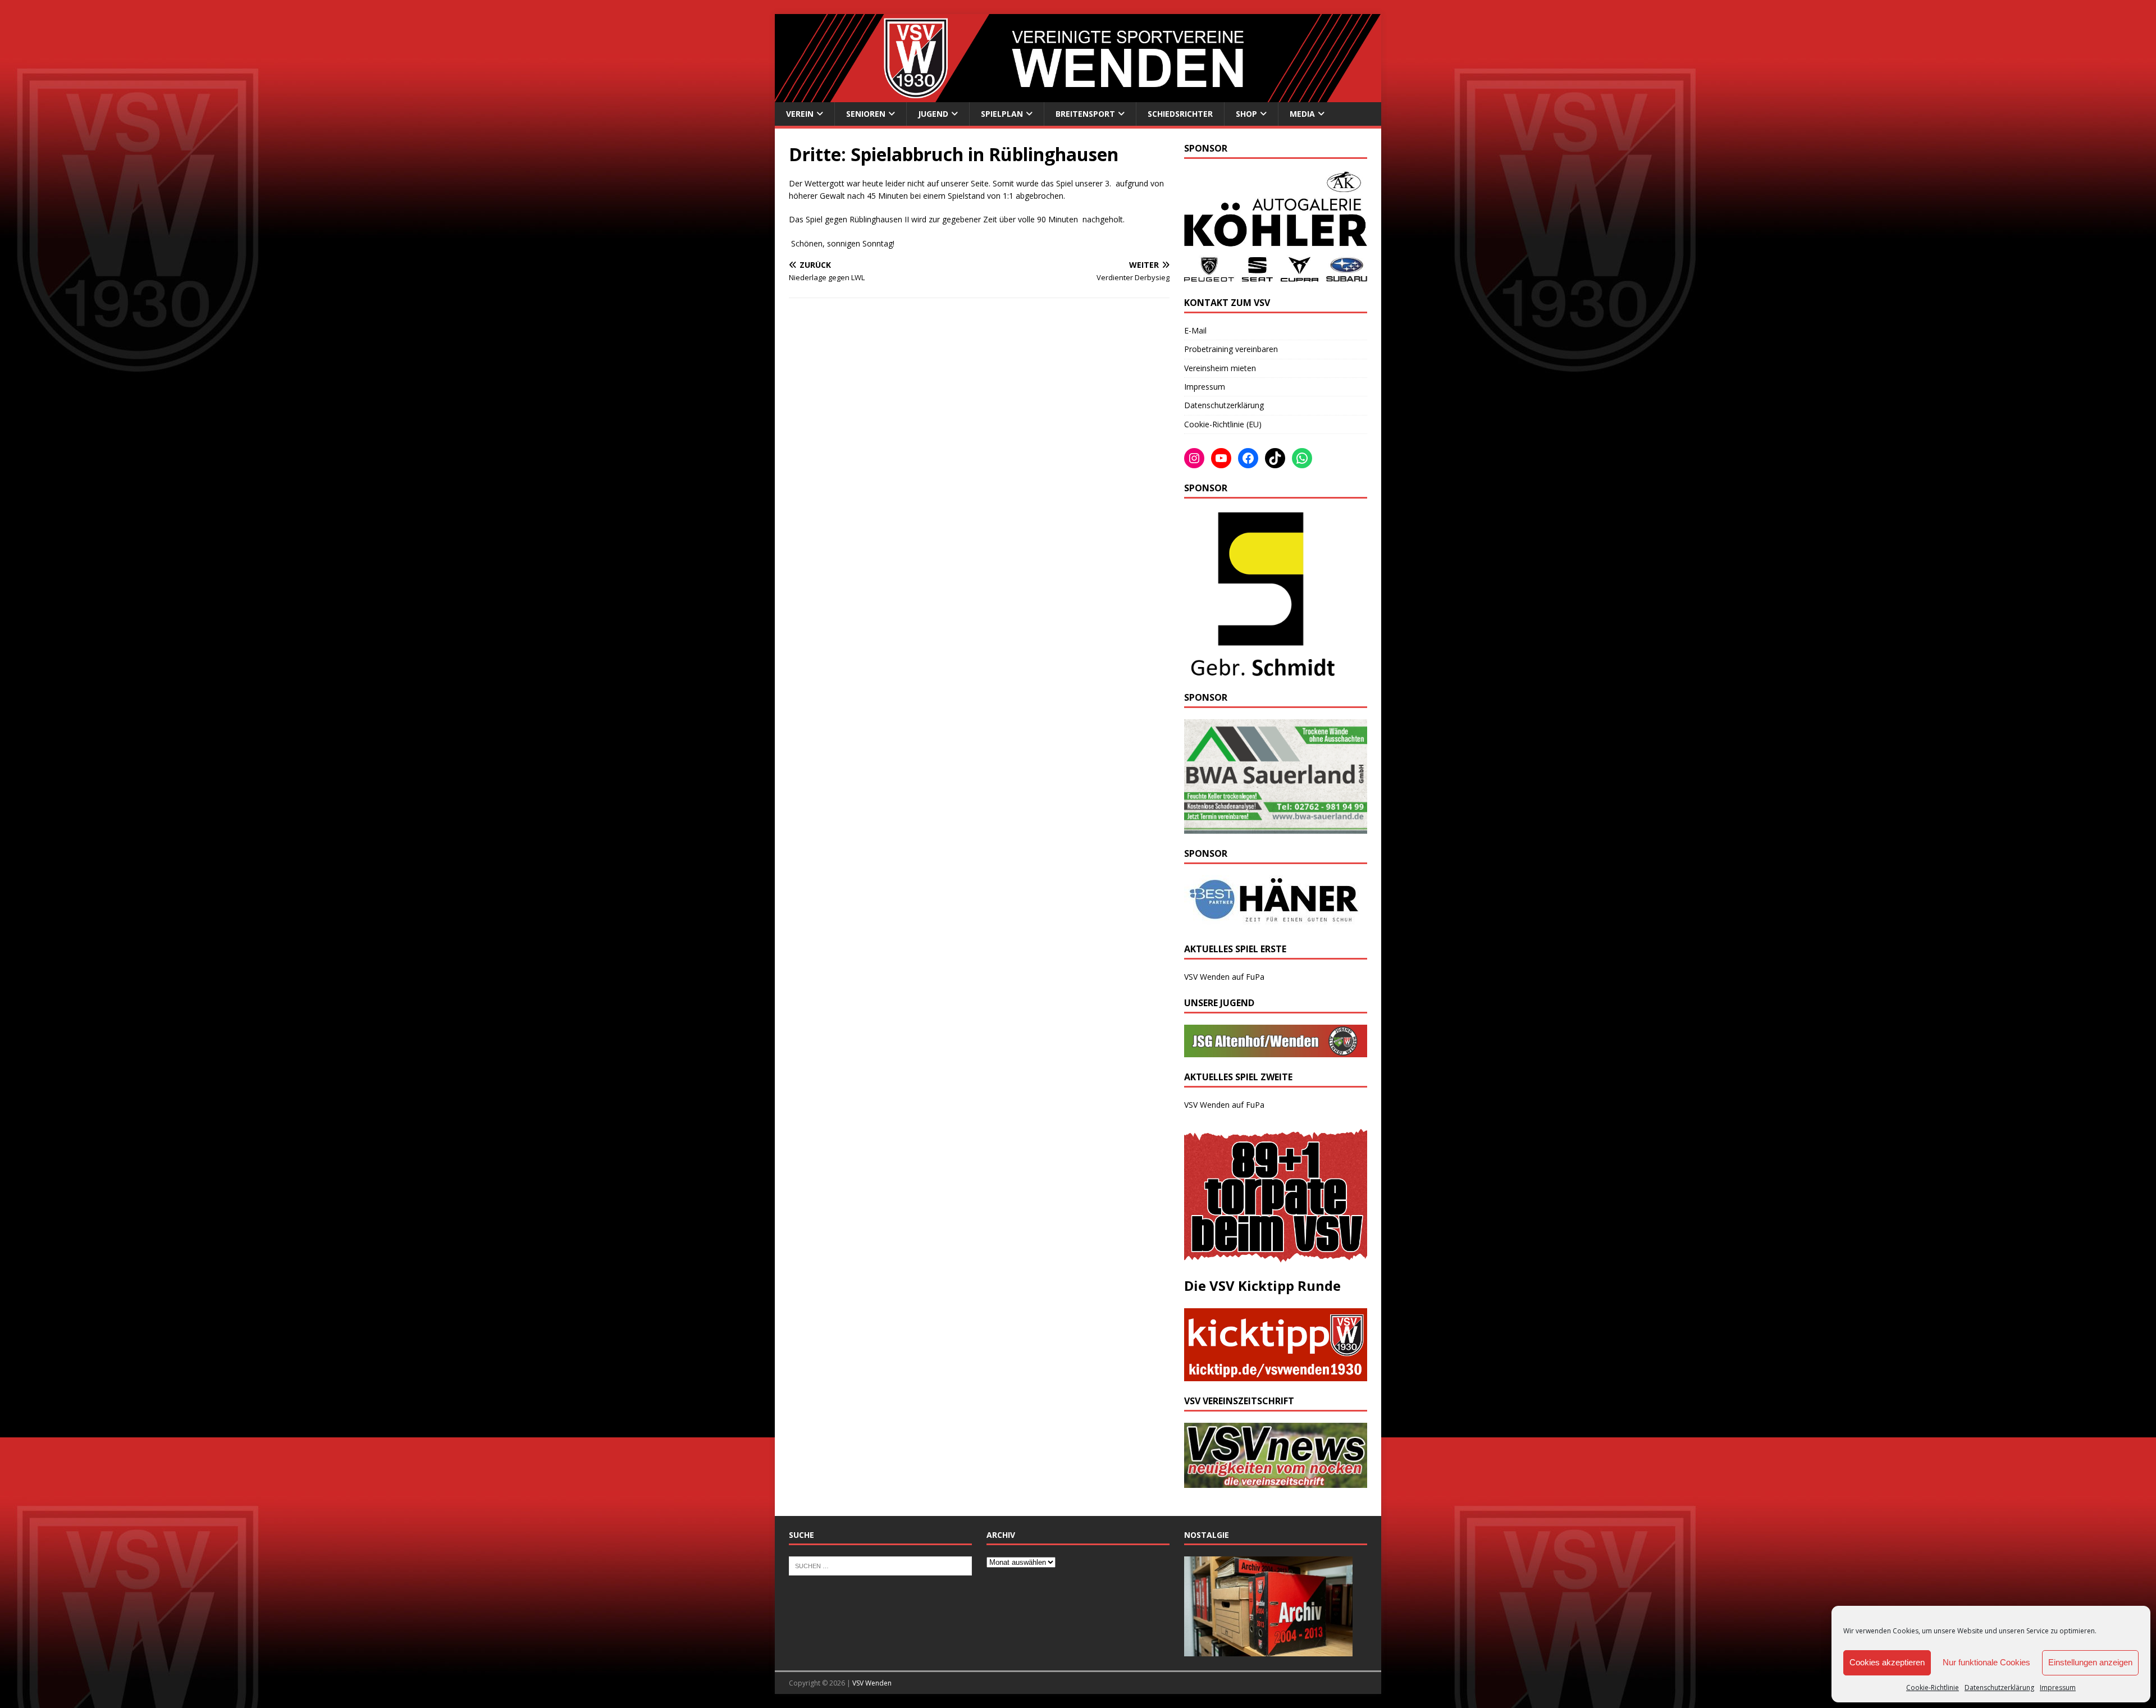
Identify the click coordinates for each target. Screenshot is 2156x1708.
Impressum (2058, 1688)
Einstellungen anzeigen (2090, 1662)
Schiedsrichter (1180, 114)
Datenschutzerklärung (1999, 1688)
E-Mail (1195, 330)
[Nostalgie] (1268, 1650)
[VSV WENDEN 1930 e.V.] (1078, 95)
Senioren (866, 114)
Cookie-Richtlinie (1933, 1688)
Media (1302, 114)
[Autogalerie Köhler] (1276, 277)
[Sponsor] (1261, 671)
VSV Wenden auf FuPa (1224, 977)
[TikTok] (1275, 458)
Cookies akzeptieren (1887, 1662)
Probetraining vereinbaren (1231, 349)
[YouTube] (1221, 458)
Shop (1246, 114)
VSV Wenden (872, 1683)
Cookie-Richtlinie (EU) (1223, 424)
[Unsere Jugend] (1276, 1051)
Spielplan (1002, 114)
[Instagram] (1194, 458)
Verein (800, 114)
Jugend (933, 114)
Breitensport (1085, 114)
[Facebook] (1248, 458)
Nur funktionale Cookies (1986, 1662)
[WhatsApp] (1302, 458)
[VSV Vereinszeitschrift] (1276, 1481)
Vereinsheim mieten (1220, 368)
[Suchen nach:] (880, 1565)
